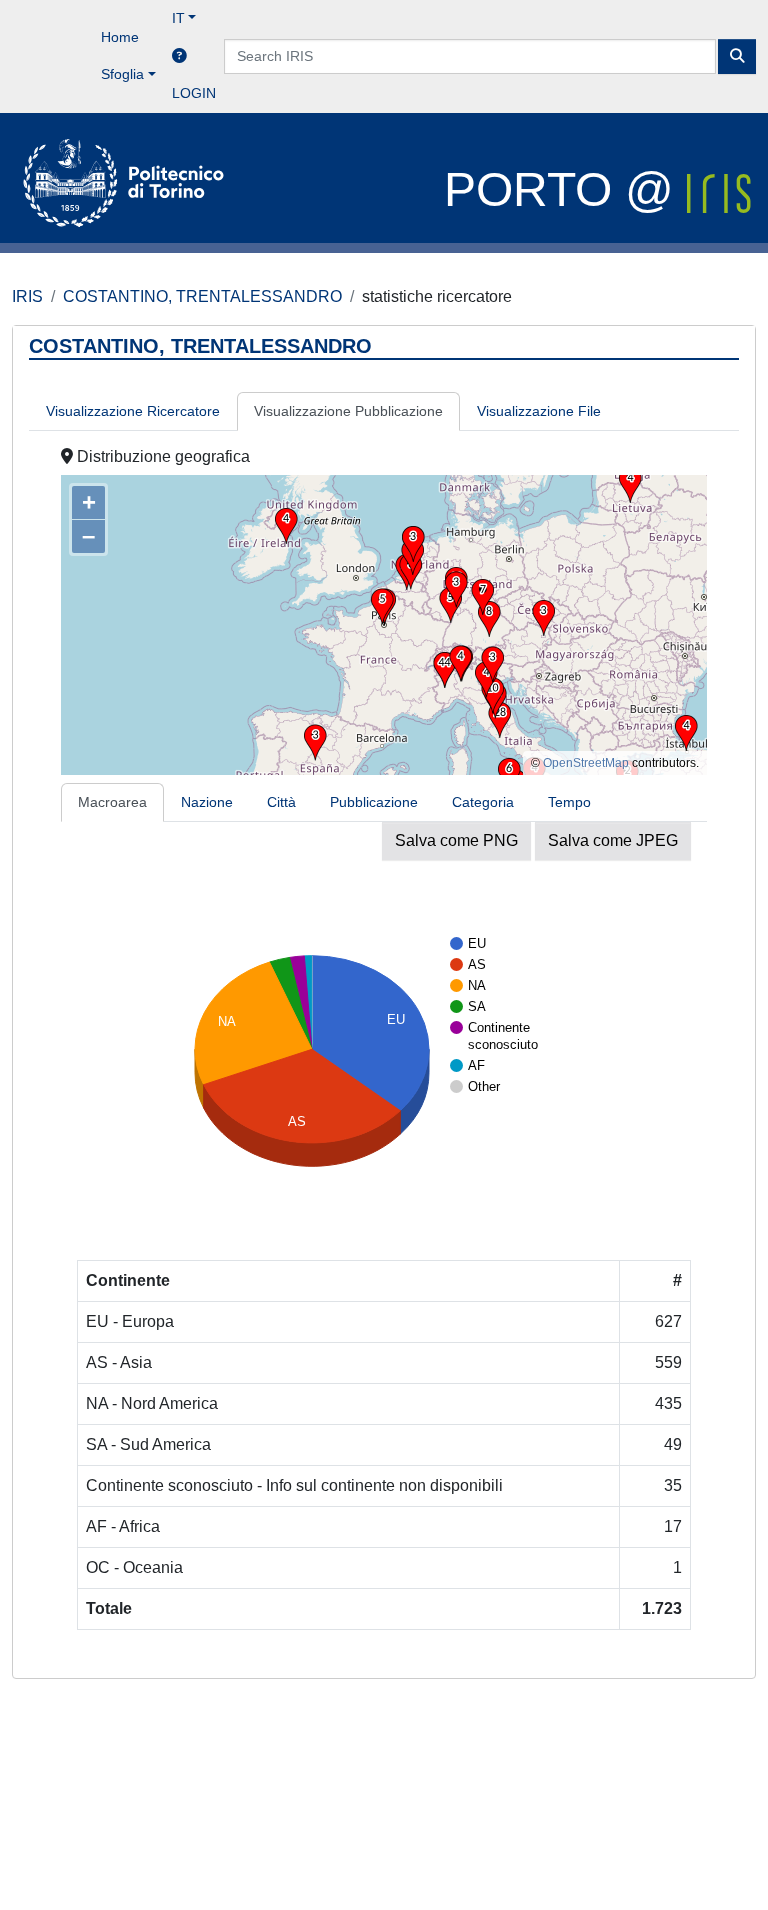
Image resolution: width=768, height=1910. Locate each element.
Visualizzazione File (539, 411)
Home (120, 37)
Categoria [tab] (483, 802)
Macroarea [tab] (112, 802)
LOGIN (194, 93)
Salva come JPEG (613, 840)
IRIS (27, 296)
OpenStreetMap (586, 763)
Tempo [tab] (569, 802)
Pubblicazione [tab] (374, 802)
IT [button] (178, 18)
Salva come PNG (456, 840)
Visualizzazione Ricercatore (133, 411)
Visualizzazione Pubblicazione (348, 411)
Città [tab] (281, 802)
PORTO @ (565, 189)
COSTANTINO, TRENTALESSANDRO (202, 296)
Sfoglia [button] (122, 74)
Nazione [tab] (207, 802)
